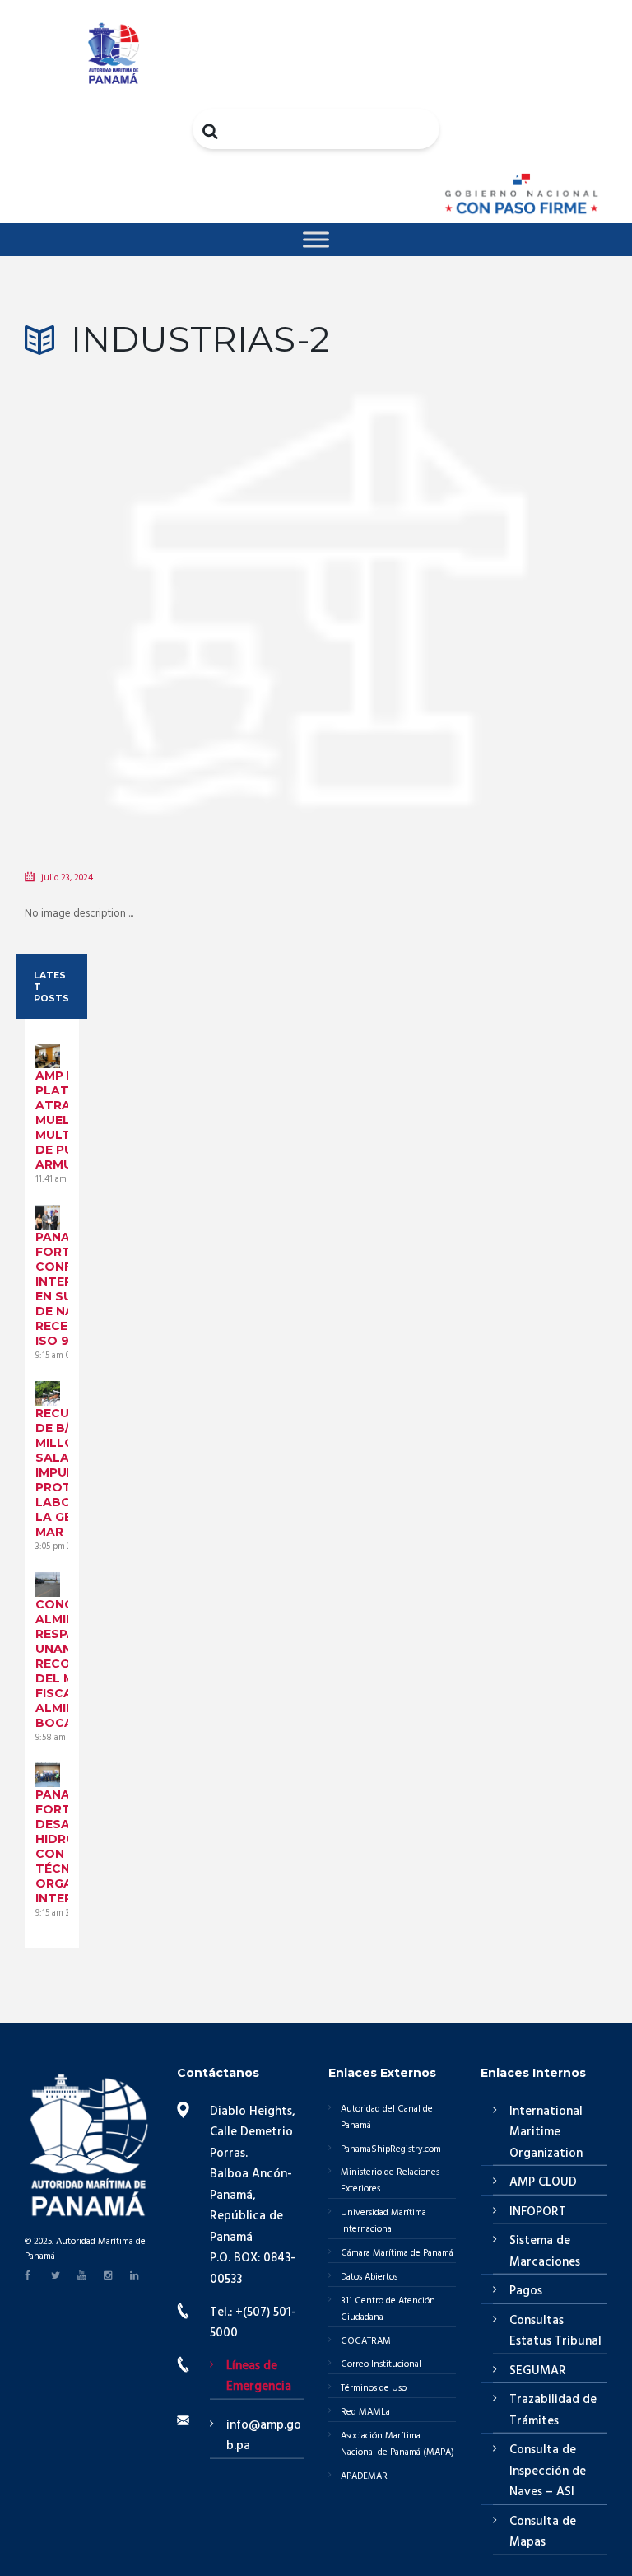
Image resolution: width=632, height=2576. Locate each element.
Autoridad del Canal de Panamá (387, 2117)
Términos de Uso (374, 2388)
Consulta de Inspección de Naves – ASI (548, 2471)
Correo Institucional (381, 2364)
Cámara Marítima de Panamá (397, 2253)
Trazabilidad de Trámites (553, 2410)
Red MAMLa (365, 2412)
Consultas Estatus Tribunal (555, 2331)
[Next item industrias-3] (462, 588)
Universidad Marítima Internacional (383, 2221)
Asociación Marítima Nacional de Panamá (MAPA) (397, 2444)
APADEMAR (364, 2476)
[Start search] (211, 131)
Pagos (526, 2291)
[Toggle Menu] (316, 239)
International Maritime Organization (546, 2133)
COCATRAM (366, 2341)
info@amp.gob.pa (264, 2436)
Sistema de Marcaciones (545, 2252)
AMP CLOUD (543, 2182)
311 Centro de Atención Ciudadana (388, 2309)
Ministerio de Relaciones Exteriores (390, 2181)
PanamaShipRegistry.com (391, 2149)
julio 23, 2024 (67, 878)
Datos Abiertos (369, 2277)
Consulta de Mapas (543, 2532)
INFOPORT (538, 2212)
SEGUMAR (538, 2371)
